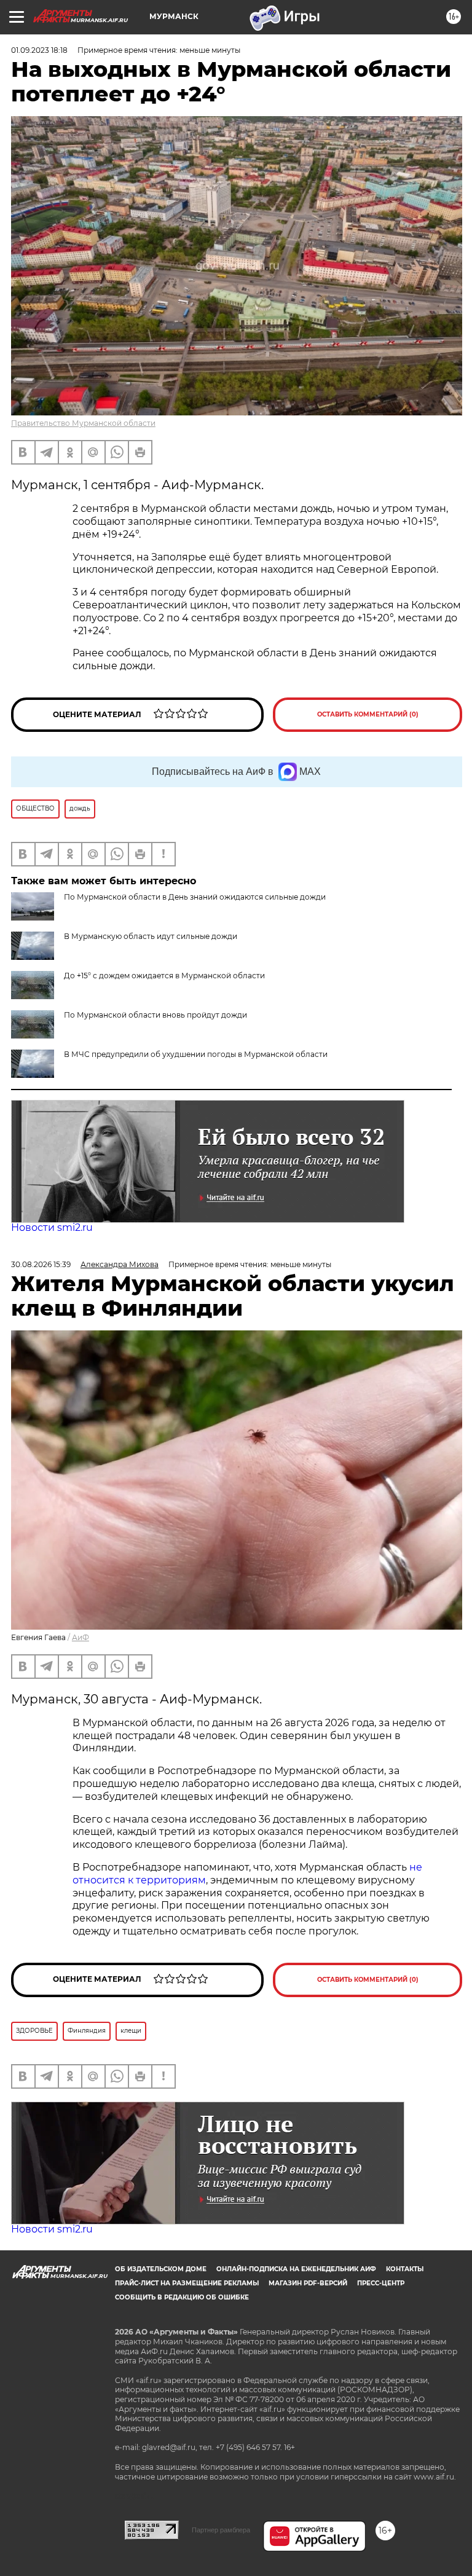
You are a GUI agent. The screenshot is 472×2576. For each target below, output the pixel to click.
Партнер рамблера (221, 2530)
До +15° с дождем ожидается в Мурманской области (164, 976)
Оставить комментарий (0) (368, 714)
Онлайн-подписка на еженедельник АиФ (296, 2269)
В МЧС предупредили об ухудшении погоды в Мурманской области (196, 1054)
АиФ (81, 1637)
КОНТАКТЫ (405, 2269)
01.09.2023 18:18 (39, 50)
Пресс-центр (381, 2283)
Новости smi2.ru (52, 1227)
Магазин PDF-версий (308, 2283)
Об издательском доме (161, 2269)
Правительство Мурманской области (83, 423)
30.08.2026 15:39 (41, 1264)
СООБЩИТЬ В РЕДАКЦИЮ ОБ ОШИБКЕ (182, 2297)
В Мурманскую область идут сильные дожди (151, 936)
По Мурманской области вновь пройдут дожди (155, 1015)
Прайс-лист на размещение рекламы (187, 2283)
